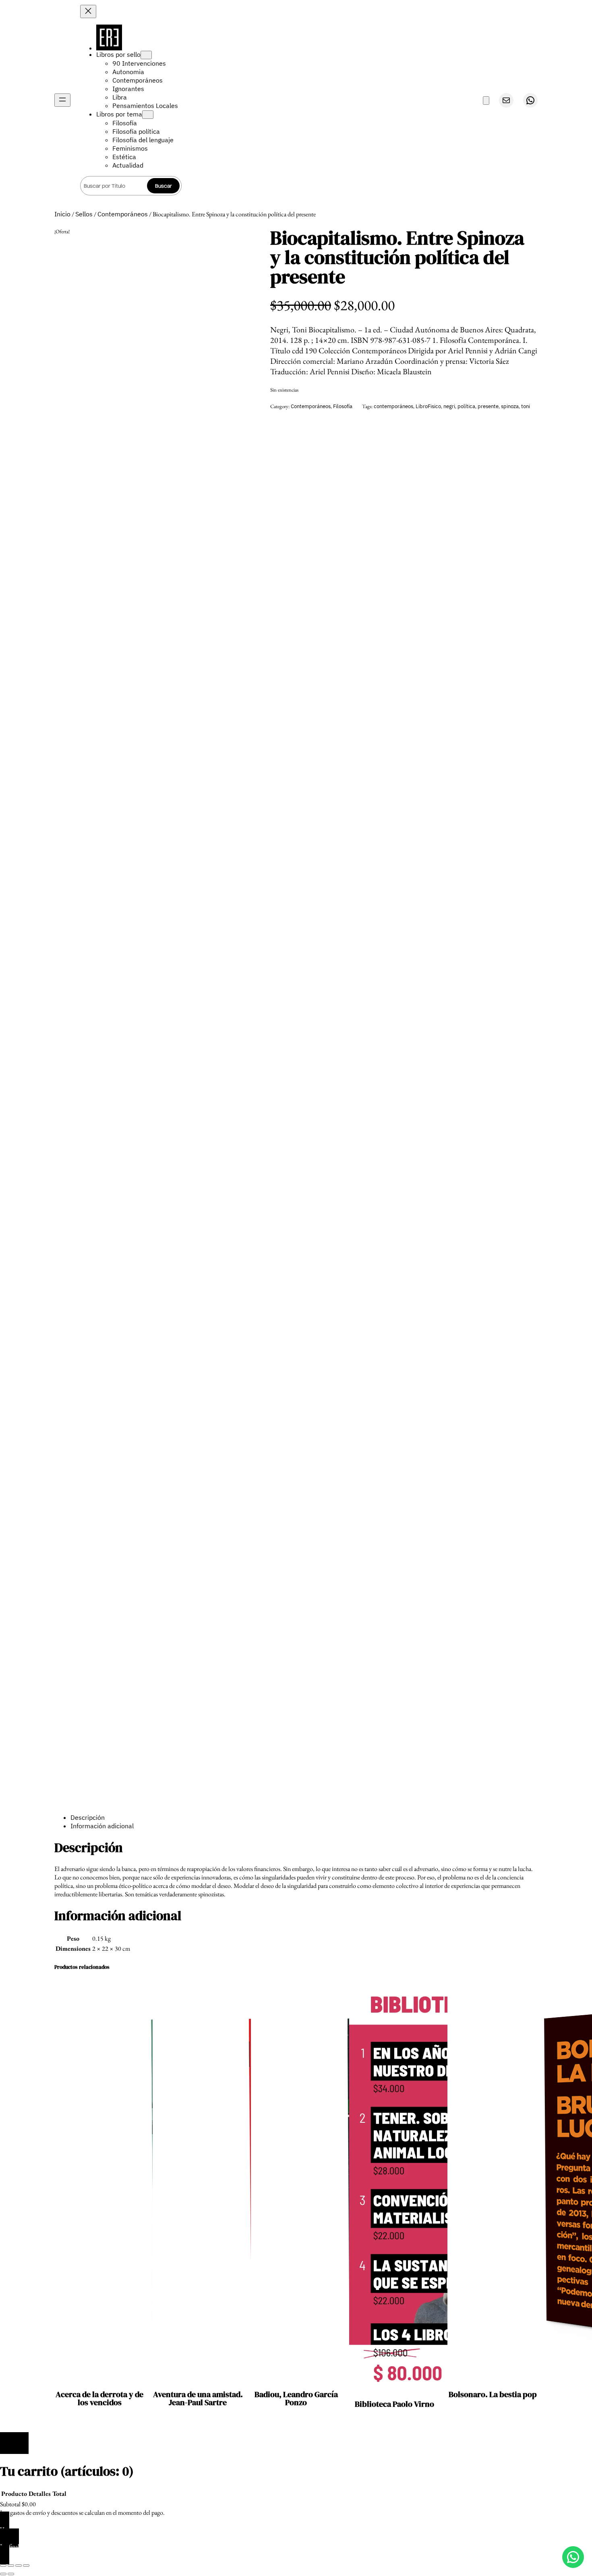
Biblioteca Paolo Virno (394, 2404)
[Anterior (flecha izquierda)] (3, 2574)
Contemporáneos (123, 214)
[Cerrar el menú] (88, 11)
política (466, 406)
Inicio (62, 214)
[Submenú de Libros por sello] (146, 55)
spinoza (510, 406)
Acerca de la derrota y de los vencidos (99, 2398)
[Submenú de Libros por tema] (148, 115)
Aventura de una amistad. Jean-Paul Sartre (198, 2398)
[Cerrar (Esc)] (26, 2566)
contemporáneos (393, 406)
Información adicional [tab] (102, 1826)
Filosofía (343, 406)
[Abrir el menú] (62, 100)
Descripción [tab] (88, 1817)
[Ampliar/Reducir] (3, 2566)
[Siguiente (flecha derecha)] (11, 2574)
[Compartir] (19, 2566)
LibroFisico (428, 406)
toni (526, 406)
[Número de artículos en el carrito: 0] (486, 101)
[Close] (14, 2443)
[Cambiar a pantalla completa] (11, 2566)
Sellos (84, 214)
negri (449, 406)
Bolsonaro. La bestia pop (493, 2394)
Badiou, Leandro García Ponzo (296, 2398)
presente (488, 406)
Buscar (164, 186)
